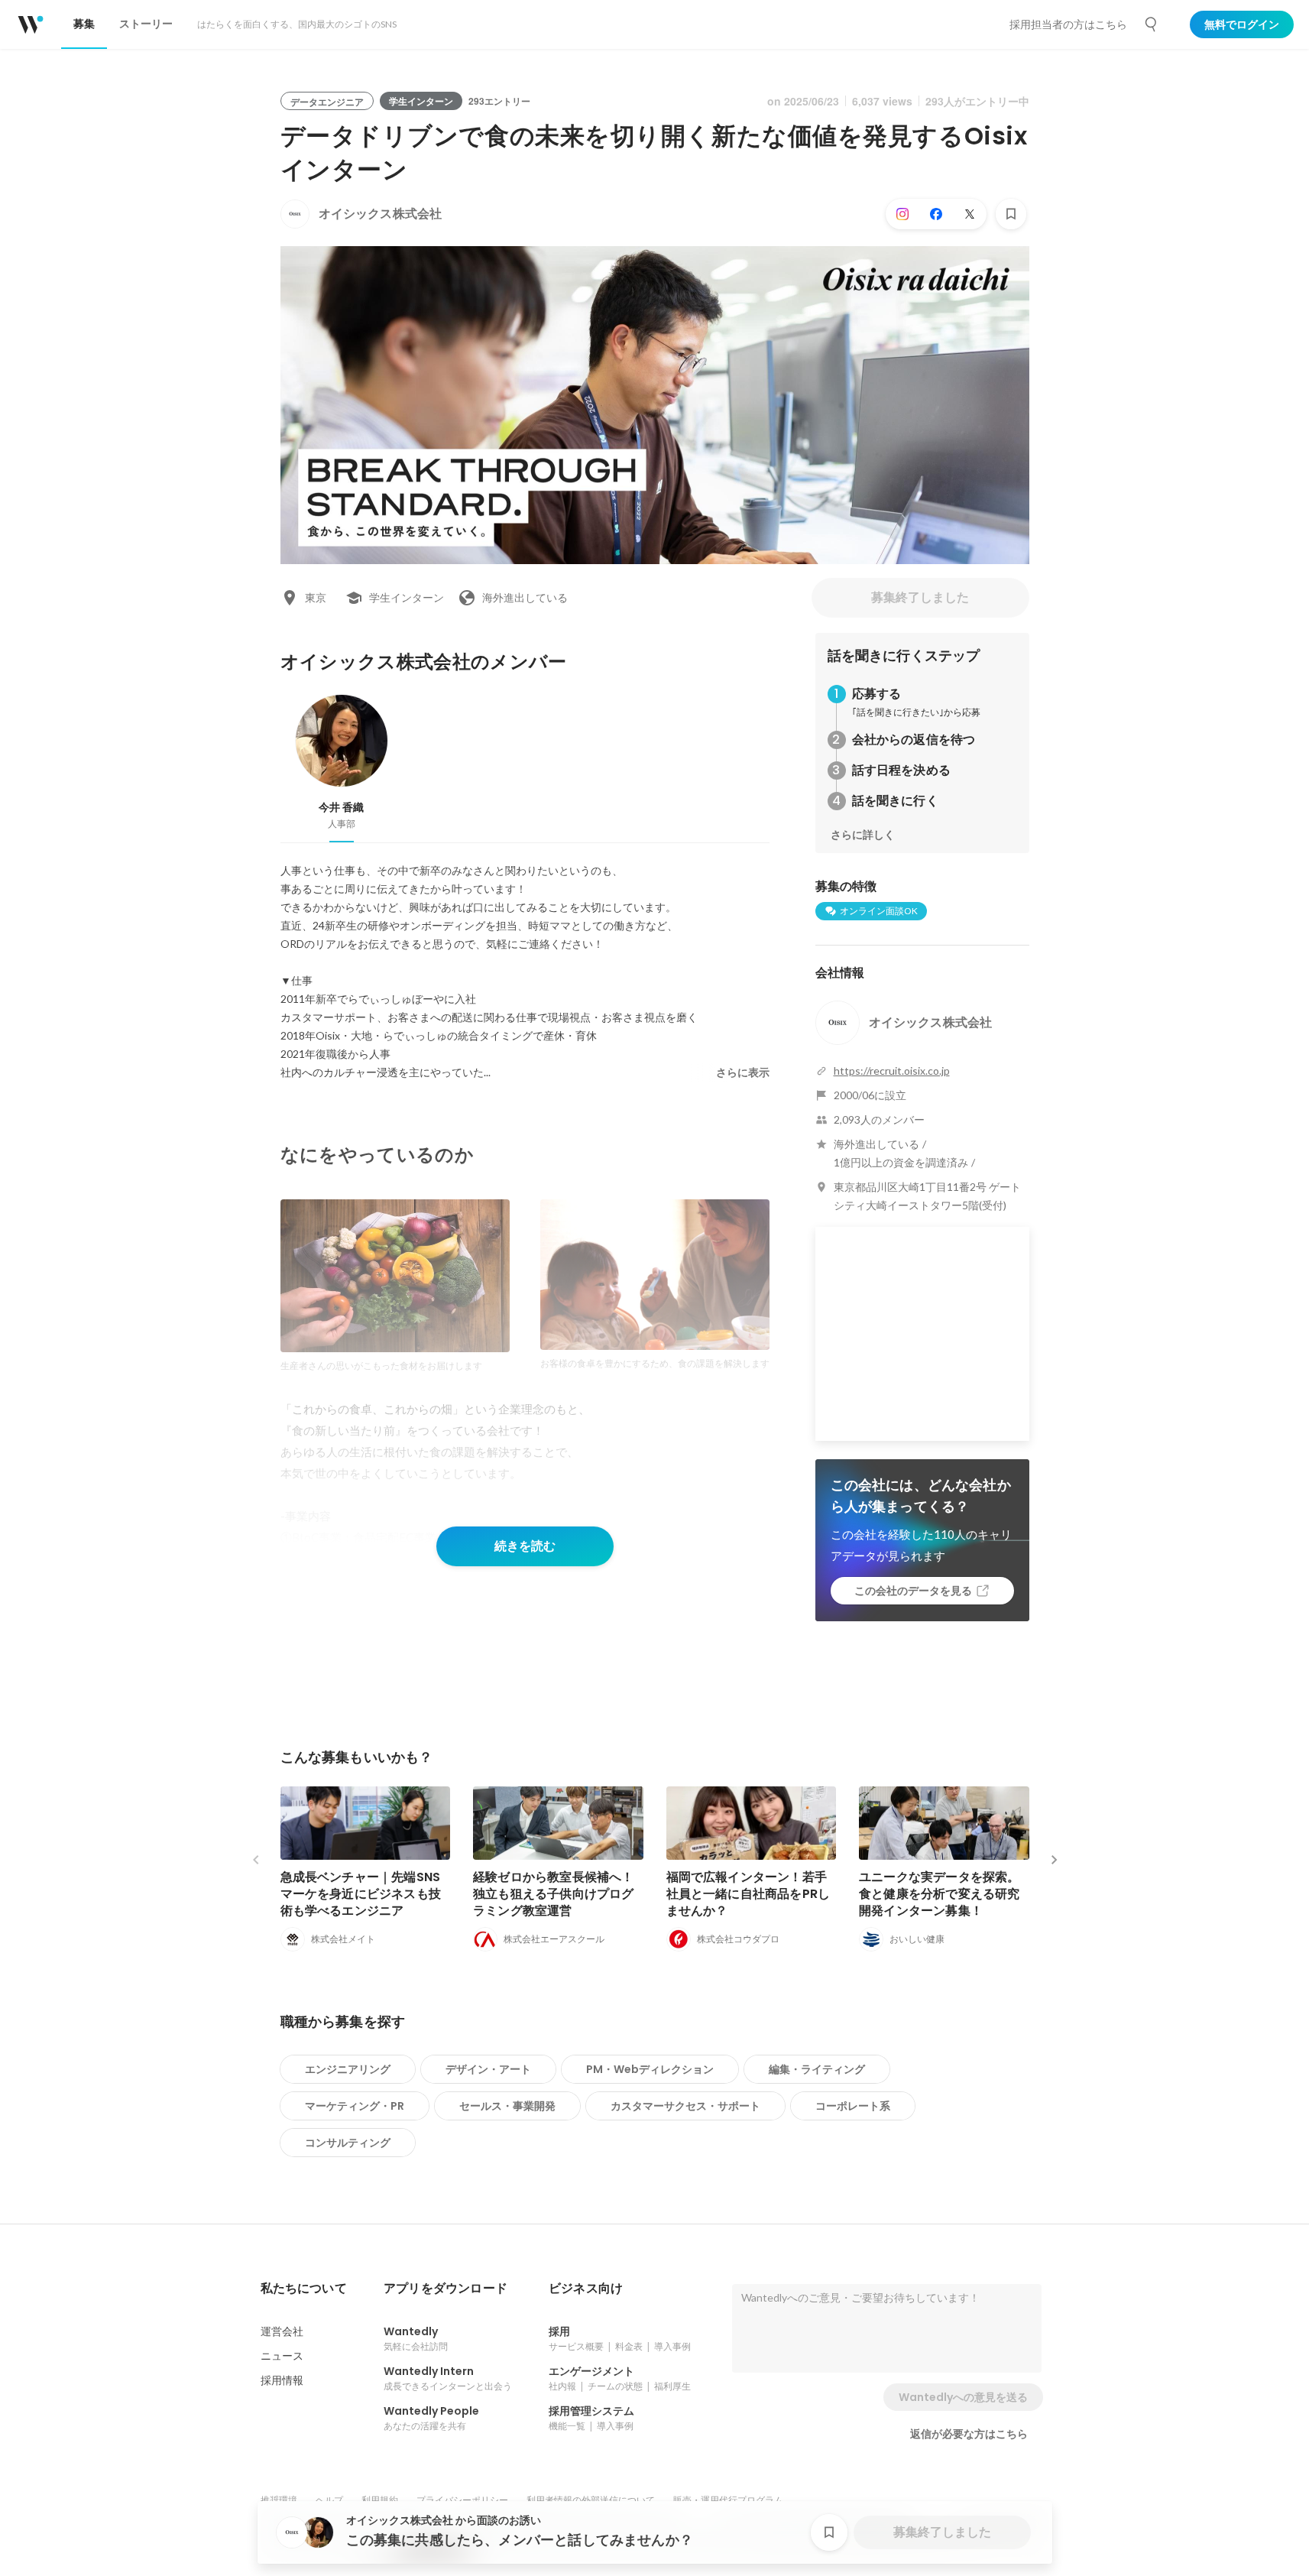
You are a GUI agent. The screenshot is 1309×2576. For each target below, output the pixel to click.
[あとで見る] (1011, 214)
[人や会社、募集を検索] (1152, 24)
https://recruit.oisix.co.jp (892, 1071)
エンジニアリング (348, 2069)
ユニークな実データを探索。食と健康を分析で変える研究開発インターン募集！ (940, 1894)
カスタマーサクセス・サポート (685, 2106)
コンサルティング (348, 2143)
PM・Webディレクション (650, 2069)
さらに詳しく (863, 835)
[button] (304, 2289)
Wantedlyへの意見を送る (963, 2397)
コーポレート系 (853, 2106)
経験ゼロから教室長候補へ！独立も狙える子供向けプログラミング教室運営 (554, 1894)
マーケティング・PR (355, 2106)
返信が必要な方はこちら (969, 2434)
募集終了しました (920, 597)
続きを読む (525, 1546)
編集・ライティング (817, 2069)
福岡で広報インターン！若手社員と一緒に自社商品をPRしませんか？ (748, 1894)
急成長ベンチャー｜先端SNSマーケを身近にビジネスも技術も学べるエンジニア (361, 1894)
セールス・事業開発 (507, 2106)
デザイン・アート (488, 2069)
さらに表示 (743, 1072)
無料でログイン (1242, 24)
